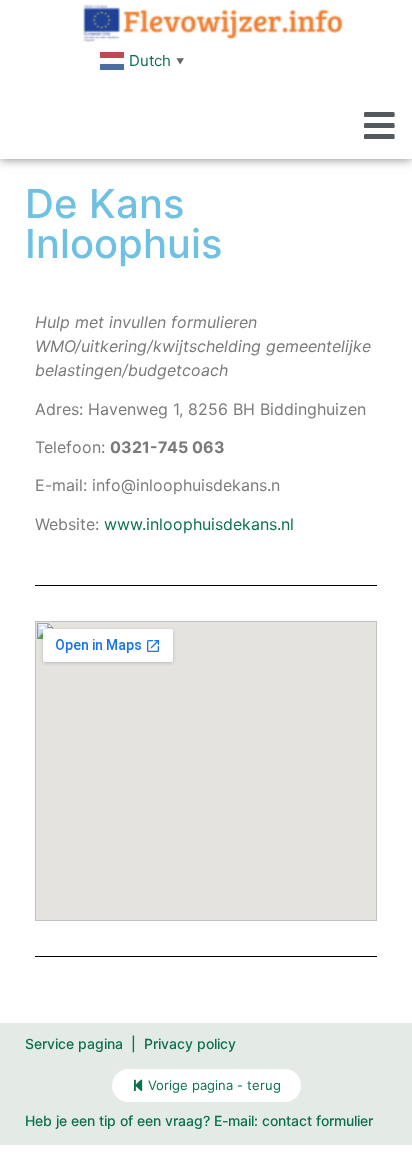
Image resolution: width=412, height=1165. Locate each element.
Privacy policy (190, 1043)
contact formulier (317, 1120)
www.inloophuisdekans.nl (199, 524)
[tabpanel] (206, 641)
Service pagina (74, 1043)
